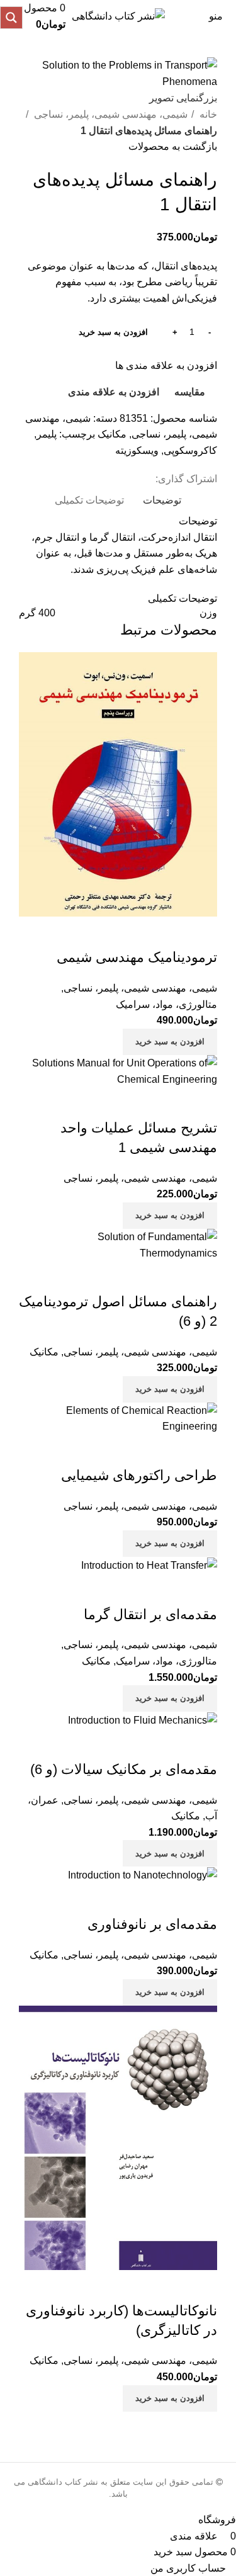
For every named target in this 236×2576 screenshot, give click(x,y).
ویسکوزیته (137, 450)
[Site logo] (118, 15)
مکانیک (112, 434)
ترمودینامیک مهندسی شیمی (137, 957)
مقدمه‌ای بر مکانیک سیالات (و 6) (124, 1769)
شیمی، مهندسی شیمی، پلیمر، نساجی (110, 114)
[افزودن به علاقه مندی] (133, 932)
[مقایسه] (201, 932)
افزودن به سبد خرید (113, 332)
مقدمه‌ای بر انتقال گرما (150, 1614)
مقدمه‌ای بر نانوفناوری (152, 1924)
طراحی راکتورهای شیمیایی (139, 1475)
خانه (207, 114)
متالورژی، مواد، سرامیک (166, 1004)
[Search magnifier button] (11, 18)
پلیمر (47, 434)
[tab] (162, 500)
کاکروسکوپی (190, 450)
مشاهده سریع (167, 932)
